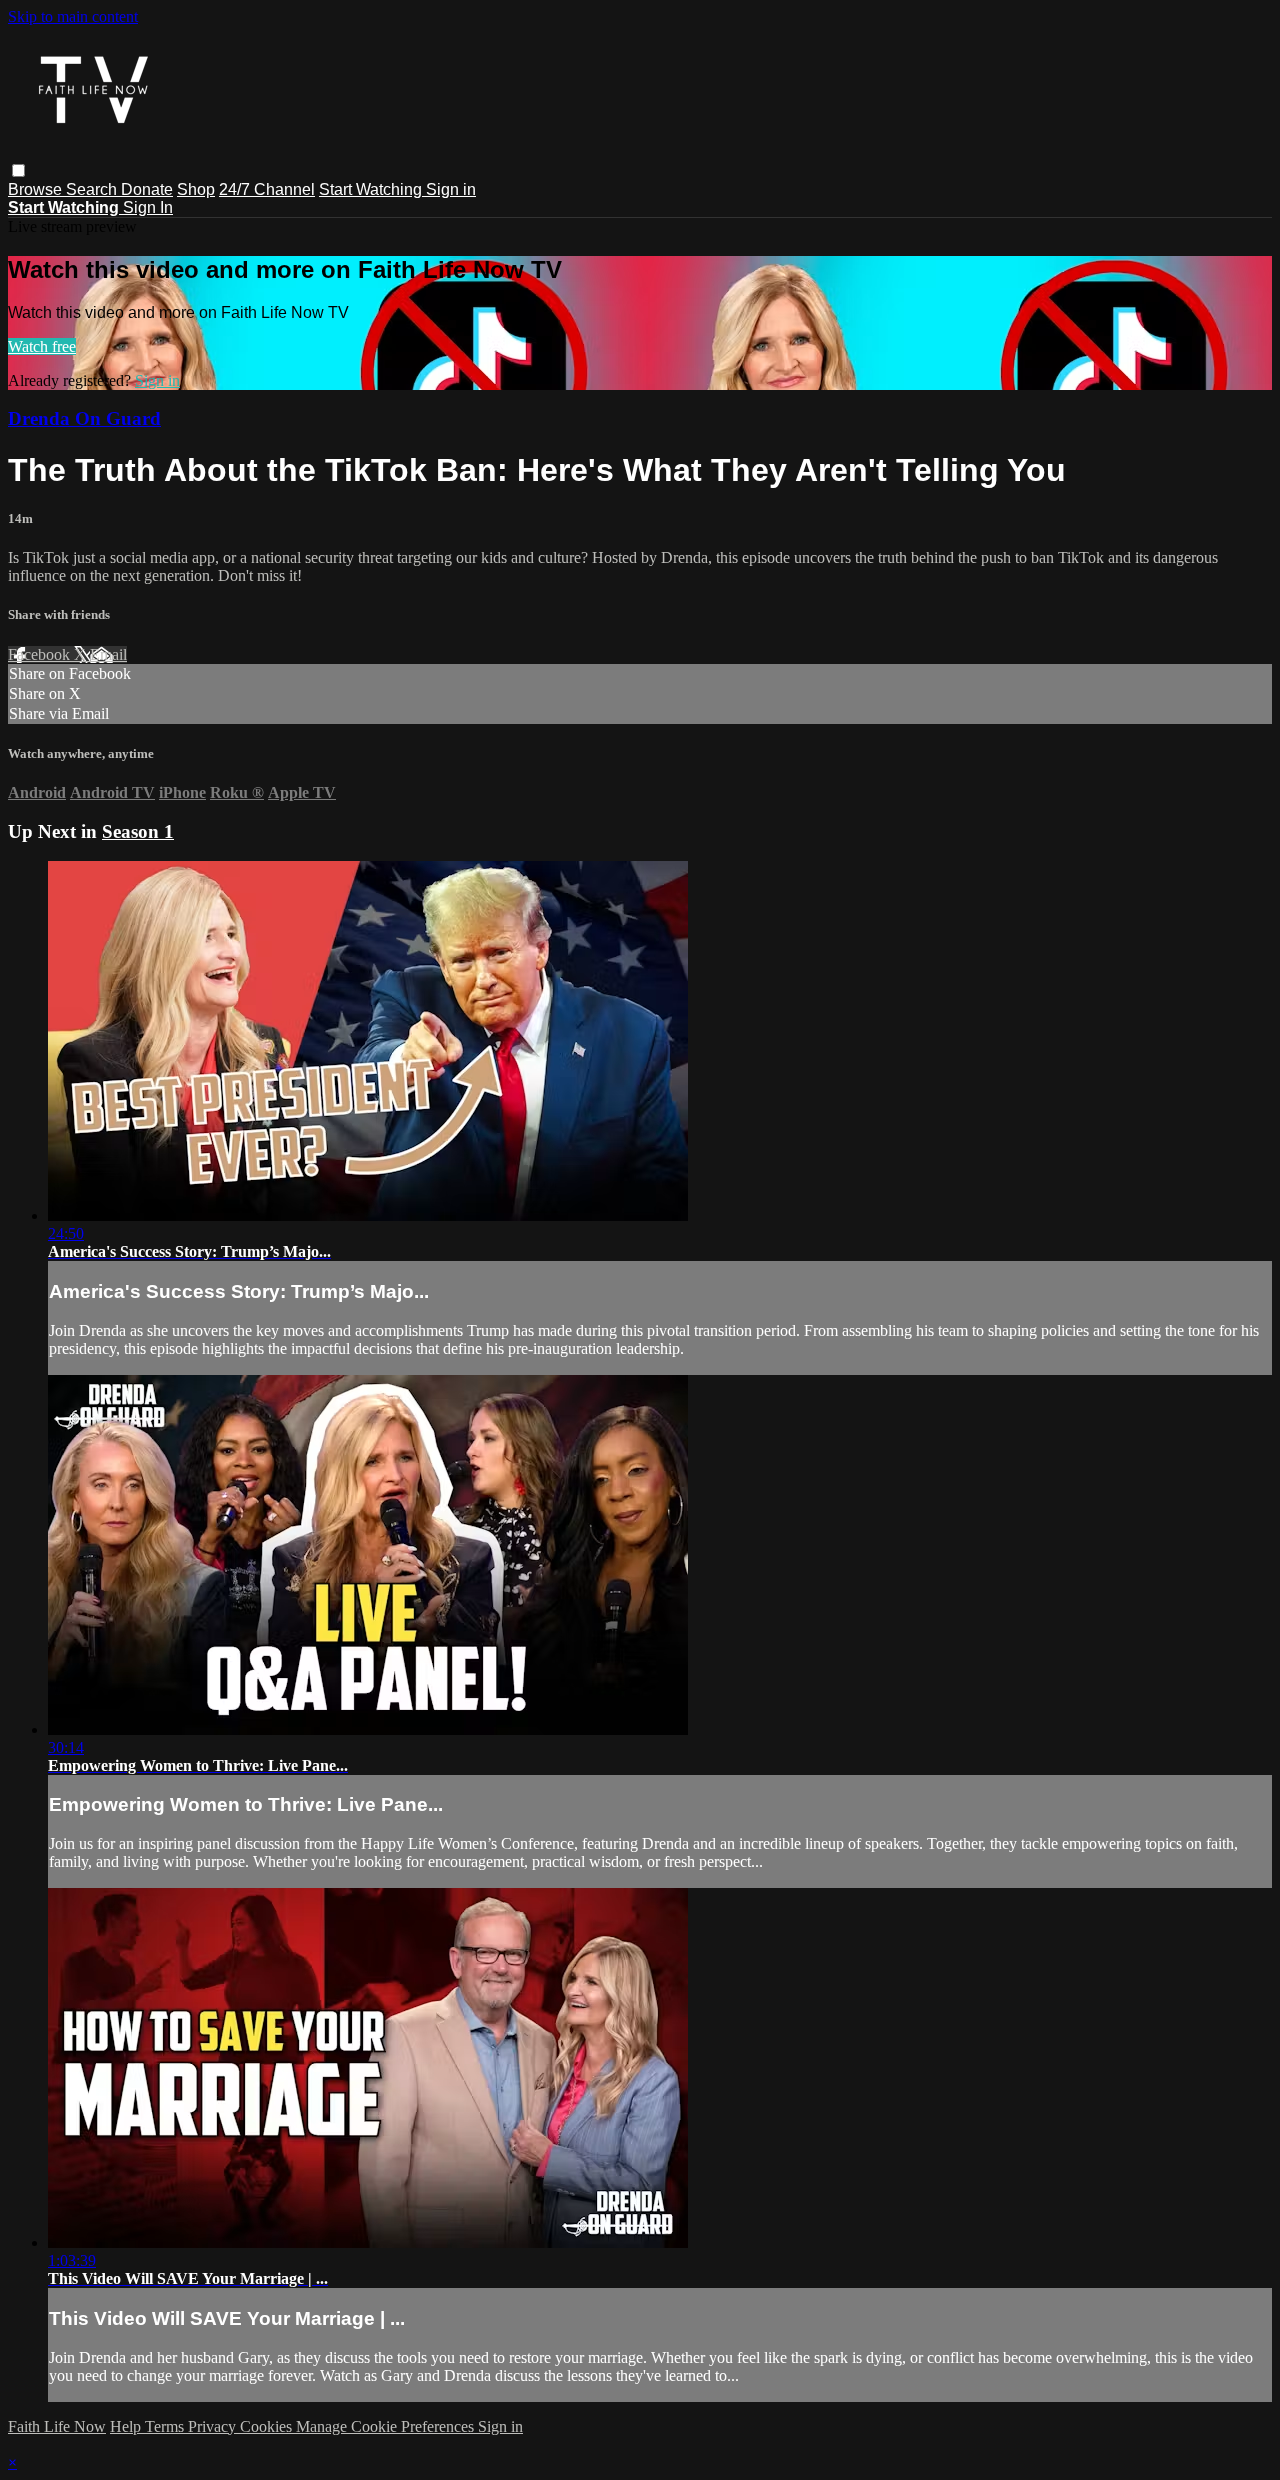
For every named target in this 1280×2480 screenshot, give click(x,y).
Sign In (148, 207)
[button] (18, 170)
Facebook (41, 654)
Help (127, 2426)
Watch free (42, 346)
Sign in (451, 189)
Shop (196, 189)
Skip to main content (73, 16)
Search (93, 189)
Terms (166, 2426)
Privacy (214, 2426)
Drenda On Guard (84, 418)
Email (108, 654)
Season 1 (138, 831)
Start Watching (372, 189)
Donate (147, 189)
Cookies (268, 2426)
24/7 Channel (267, 189)
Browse (37, 189)
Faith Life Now (57, 2426)
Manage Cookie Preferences (387, 2426)
